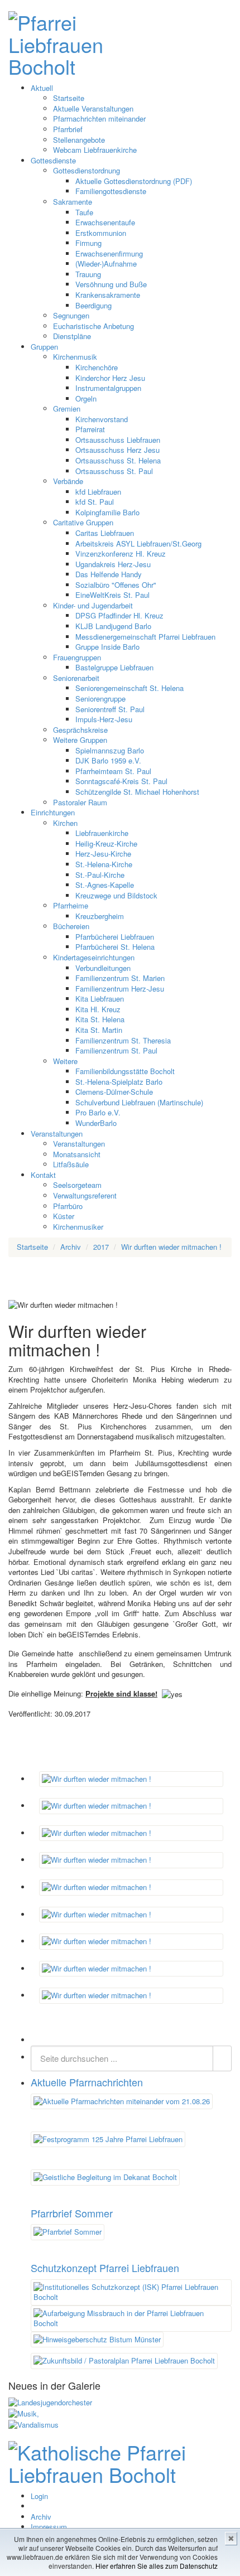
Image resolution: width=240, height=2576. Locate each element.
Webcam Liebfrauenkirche (95, 150)
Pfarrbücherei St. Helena (115, 947)
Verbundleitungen (103, 968)
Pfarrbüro (68, 1206)
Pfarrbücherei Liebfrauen (115, 937)
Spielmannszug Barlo (110, 750)
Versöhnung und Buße (111, 284)
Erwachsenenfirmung (109, 253)
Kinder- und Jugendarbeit (93, 605)
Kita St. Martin (99, 1030)
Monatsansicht (77, 1154)
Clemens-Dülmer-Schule (114, 1092)
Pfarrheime (71, 905)
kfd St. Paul (95, 502)
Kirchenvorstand (102, 419)
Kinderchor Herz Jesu (110, 378)
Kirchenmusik (75, 357)
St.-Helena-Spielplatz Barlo (119, 1082)
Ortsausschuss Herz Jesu (117, 450)
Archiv (41, 2517)
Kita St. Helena (100, 1019)
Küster (64, 1216)
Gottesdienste (53, 160)
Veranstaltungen (57, 1134)
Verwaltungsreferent (85, 1195)
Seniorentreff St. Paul (110, 709)
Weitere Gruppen (80, 740)
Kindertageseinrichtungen (94, 957)
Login (39, 2496)
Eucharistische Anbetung (93, 326)
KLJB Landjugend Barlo (113, 626)
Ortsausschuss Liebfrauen (118, 440)
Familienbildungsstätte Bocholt (125, 1071)
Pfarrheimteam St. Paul (113, 771)
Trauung (88, 274)
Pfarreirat (90, 429)
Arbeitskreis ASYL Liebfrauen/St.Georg (138, 543)
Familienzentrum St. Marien (120, 978)
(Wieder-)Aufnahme (106, 264)
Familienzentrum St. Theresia (123, 1040)
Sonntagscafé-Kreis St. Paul (121, 781)
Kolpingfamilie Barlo (107, 512)
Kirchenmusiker (78, 1227)
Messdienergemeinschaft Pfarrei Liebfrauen (145, 637)
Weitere (65, 1061)
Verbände (68, 481)
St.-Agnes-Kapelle (105, 885)
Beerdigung (93, 305)
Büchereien (71, 926)
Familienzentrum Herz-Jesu (120, 989)
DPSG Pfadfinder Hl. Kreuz (119, 615)
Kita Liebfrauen (100, 999)
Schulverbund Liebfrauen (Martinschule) (139, 1102)
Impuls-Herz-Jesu (104, 719)
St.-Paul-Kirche (100, 875)
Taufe (84, 212)
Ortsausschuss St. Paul (114, 471)
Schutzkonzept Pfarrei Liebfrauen (105, 2268)
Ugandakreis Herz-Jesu (113, 564)
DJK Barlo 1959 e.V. (108, 760)
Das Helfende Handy (109, 574)
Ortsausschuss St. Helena (118, 460)
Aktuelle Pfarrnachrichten (87, 2082)
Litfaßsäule (71, 1164)
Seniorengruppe (100, 699)
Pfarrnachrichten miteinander (99, 119)
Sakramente (73, 202)
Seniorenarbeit (76, 678)
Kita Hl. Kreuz (98, 1009)
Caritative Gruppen (83, 522)
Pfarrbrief (68, 129)
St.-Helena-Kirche (104, 864)
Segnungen (71, 315)
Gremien (67, 409)
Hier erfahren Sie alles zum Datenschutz (157, 2566)
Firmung (88, 243)
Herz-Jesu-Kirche (103, 854)
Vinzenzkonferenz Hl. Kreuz (121, 554)
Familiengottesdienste (111, 191)
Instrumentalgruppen (108, 388)
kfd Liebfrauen (98, 492)
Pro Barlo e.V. (98, 1112)
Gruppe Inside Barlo (107, 647)
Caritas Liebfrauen (105, 533)
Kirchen (65, 823)
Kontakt (43, 1175)
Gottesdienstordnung (87, 170)
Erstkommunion (101, 233)
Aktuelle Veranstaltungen (93, 108)
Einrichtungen (53, 812)
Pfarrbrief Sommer (72, 2213)
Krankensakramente (108, 295)
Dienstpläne (72, 336)
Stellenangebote (79, 140)
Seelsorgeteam (77, 1185)
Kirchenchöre (97, 367)
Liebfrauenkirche (102, 833)
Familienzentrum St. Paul (116, 1050)
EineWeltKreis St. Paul (112, 595)
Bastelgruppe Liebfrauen (114, 667)
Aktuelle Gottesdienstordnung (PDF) (134, 181)
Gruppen (44, 347)
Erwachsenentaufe (105, 222)
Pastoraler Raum (80, 802)
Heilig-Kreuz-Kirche (106, 844)
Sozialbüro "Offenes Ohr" (116, 585)
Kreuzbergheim (100, 916)
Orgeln (86, 398)
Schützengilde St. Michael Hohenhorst (137, 792)
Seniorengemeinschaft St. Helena (129, 688)
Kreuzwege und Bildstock (116, 895)
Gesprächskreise (80, 730)
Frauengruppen (77, 657)
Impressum (49, 2527)
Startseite (69, 98)
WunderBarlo (96, 1123)
